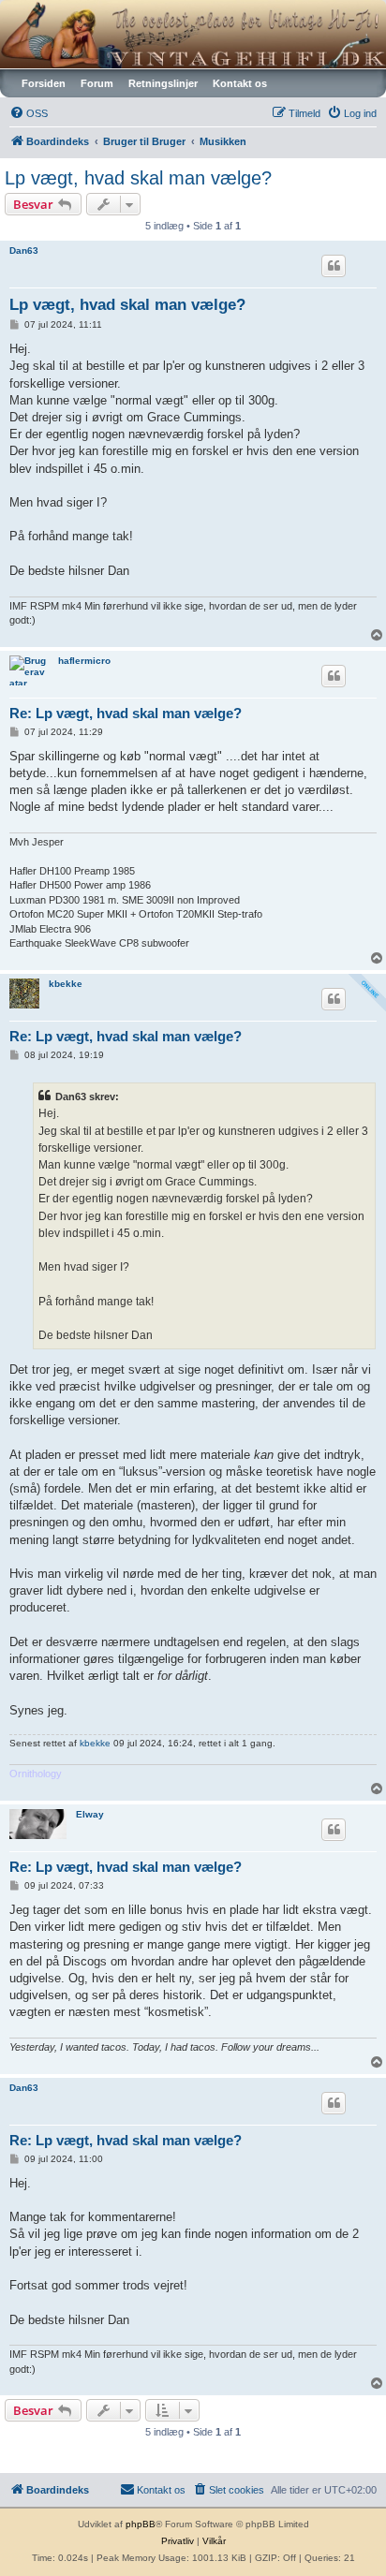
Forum (97, 83)
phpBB (141, 2524)
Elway (90, 1814)
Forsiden (44, 83)
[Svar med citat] (334, 266)
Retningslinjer (163, 83)
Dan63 (24, 250)
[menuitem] (29, 113)
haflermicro (84, 661)
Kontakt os (240, 83)
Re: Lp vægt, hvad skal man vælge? (126, 713)
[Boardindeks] (193, 34)
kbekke (66, 984)
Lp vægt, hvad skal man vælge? (138, 178)
